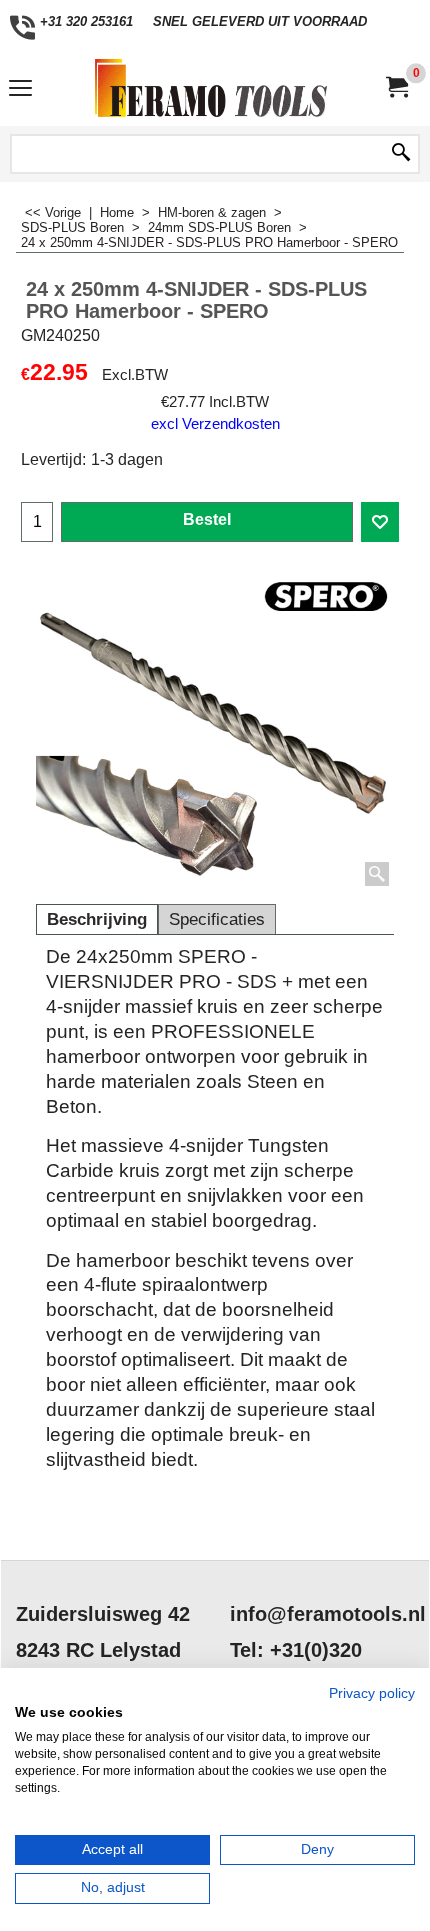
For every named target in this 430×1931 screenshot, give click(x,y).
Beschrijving (97, 919)
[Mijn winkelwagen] (396, 87)
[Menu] (20, 90)
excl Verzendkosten (215, 424)
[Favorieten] (380, 522)
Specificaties (217, 919)
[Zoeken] (401, 154)
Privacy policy (372, 1693)
